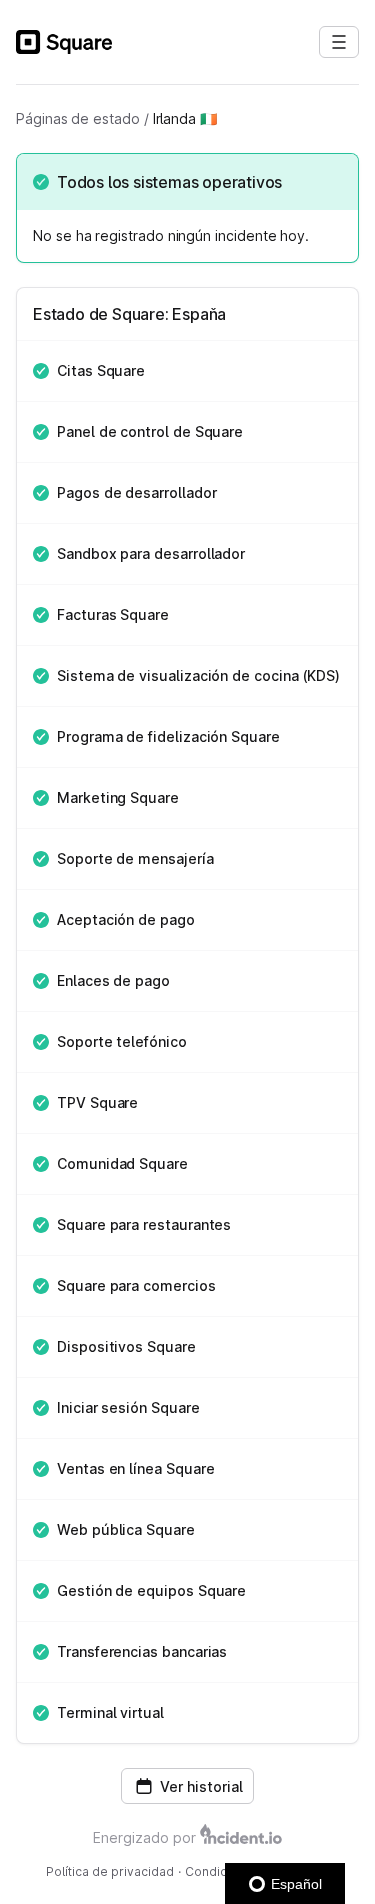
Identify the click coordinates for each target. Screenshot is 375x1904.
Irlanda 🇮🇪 (185, 118)
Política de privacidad (110, 1871)
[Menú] (339, 42)
